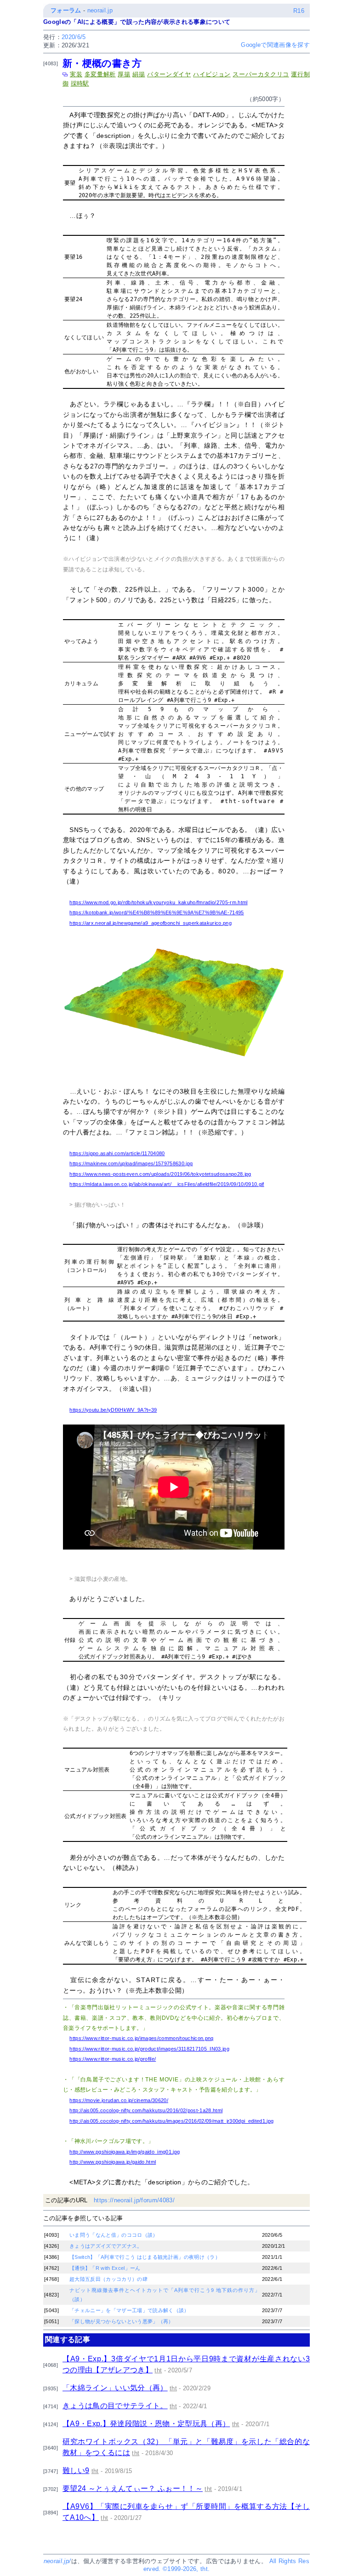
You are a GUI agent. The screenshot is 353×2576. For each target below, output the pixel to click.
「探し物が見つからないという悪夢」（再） (122, 2321)
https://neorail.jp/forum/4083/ (134, 2200)
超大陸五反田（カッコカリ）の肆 (108, 2279)
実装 (76, 74)
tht (158, 2370)
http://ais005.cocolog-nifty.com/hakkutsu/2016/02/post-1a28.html (146, 2110)
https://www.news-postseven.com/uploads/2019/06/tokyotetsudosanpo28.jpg (160, 1174)
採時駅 (80, 83)
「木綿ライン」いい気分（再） (115, 2388)
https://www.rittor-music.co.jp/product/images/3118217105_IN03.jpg (149, 2049)
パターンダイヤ (169, 74)
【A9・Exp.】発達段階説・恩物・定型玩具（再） (146, 2424)
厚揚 (124, 74)
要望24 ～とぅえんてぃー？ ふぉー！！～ (133, 2488)
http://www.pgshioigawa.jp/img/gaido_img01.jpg (125, 2152)
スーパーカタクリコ (261, 74)
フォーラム (66, 10)
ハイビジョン (212, 74)
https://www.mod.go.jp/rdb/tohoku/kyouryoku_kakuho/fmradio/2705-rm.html (158, 902)
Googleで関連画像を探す (275, 45)
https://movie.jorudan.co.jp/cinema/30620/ (119, 2100)
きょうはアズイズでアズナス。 (106, 2246)
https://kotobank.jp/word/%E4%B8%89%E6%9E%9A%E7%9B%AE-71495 (157, 912)
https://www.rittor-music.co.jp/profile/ (113, 2059)
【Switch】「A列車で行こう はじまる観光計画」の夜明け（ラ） (145, 2257)
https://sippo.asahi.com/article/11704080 (117, 1153)
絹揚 (139, 74)
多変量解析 (100, 74)
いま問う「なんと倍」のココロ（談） (114, 2235)
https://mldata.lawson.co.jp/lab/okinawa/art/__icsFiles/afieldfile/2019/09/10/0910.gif (167, 1184)
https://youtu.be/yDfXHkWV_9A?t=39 (113, 1410)
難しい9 (76, 2471)
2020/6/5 (74, 37)
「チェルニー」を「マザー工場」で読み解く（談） (129, 2310)
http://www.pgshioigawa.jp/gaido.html (113, 2162)
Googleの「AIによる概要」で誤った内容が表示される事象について (137, 22)
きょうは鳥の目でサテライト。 (115, 2406)
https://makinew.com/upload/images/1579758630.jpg (131, 1163)
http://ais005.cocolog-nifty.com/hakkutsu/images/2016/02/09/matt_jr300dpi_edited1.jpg (171, 2121)
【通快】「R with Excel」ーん (105, 2268)
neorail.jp (100, 10)
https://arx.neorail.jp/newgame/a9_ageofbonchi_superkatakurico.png (151, 923)
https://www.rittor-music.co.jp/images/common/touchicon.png (141, 2038)
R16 (299, 11)
